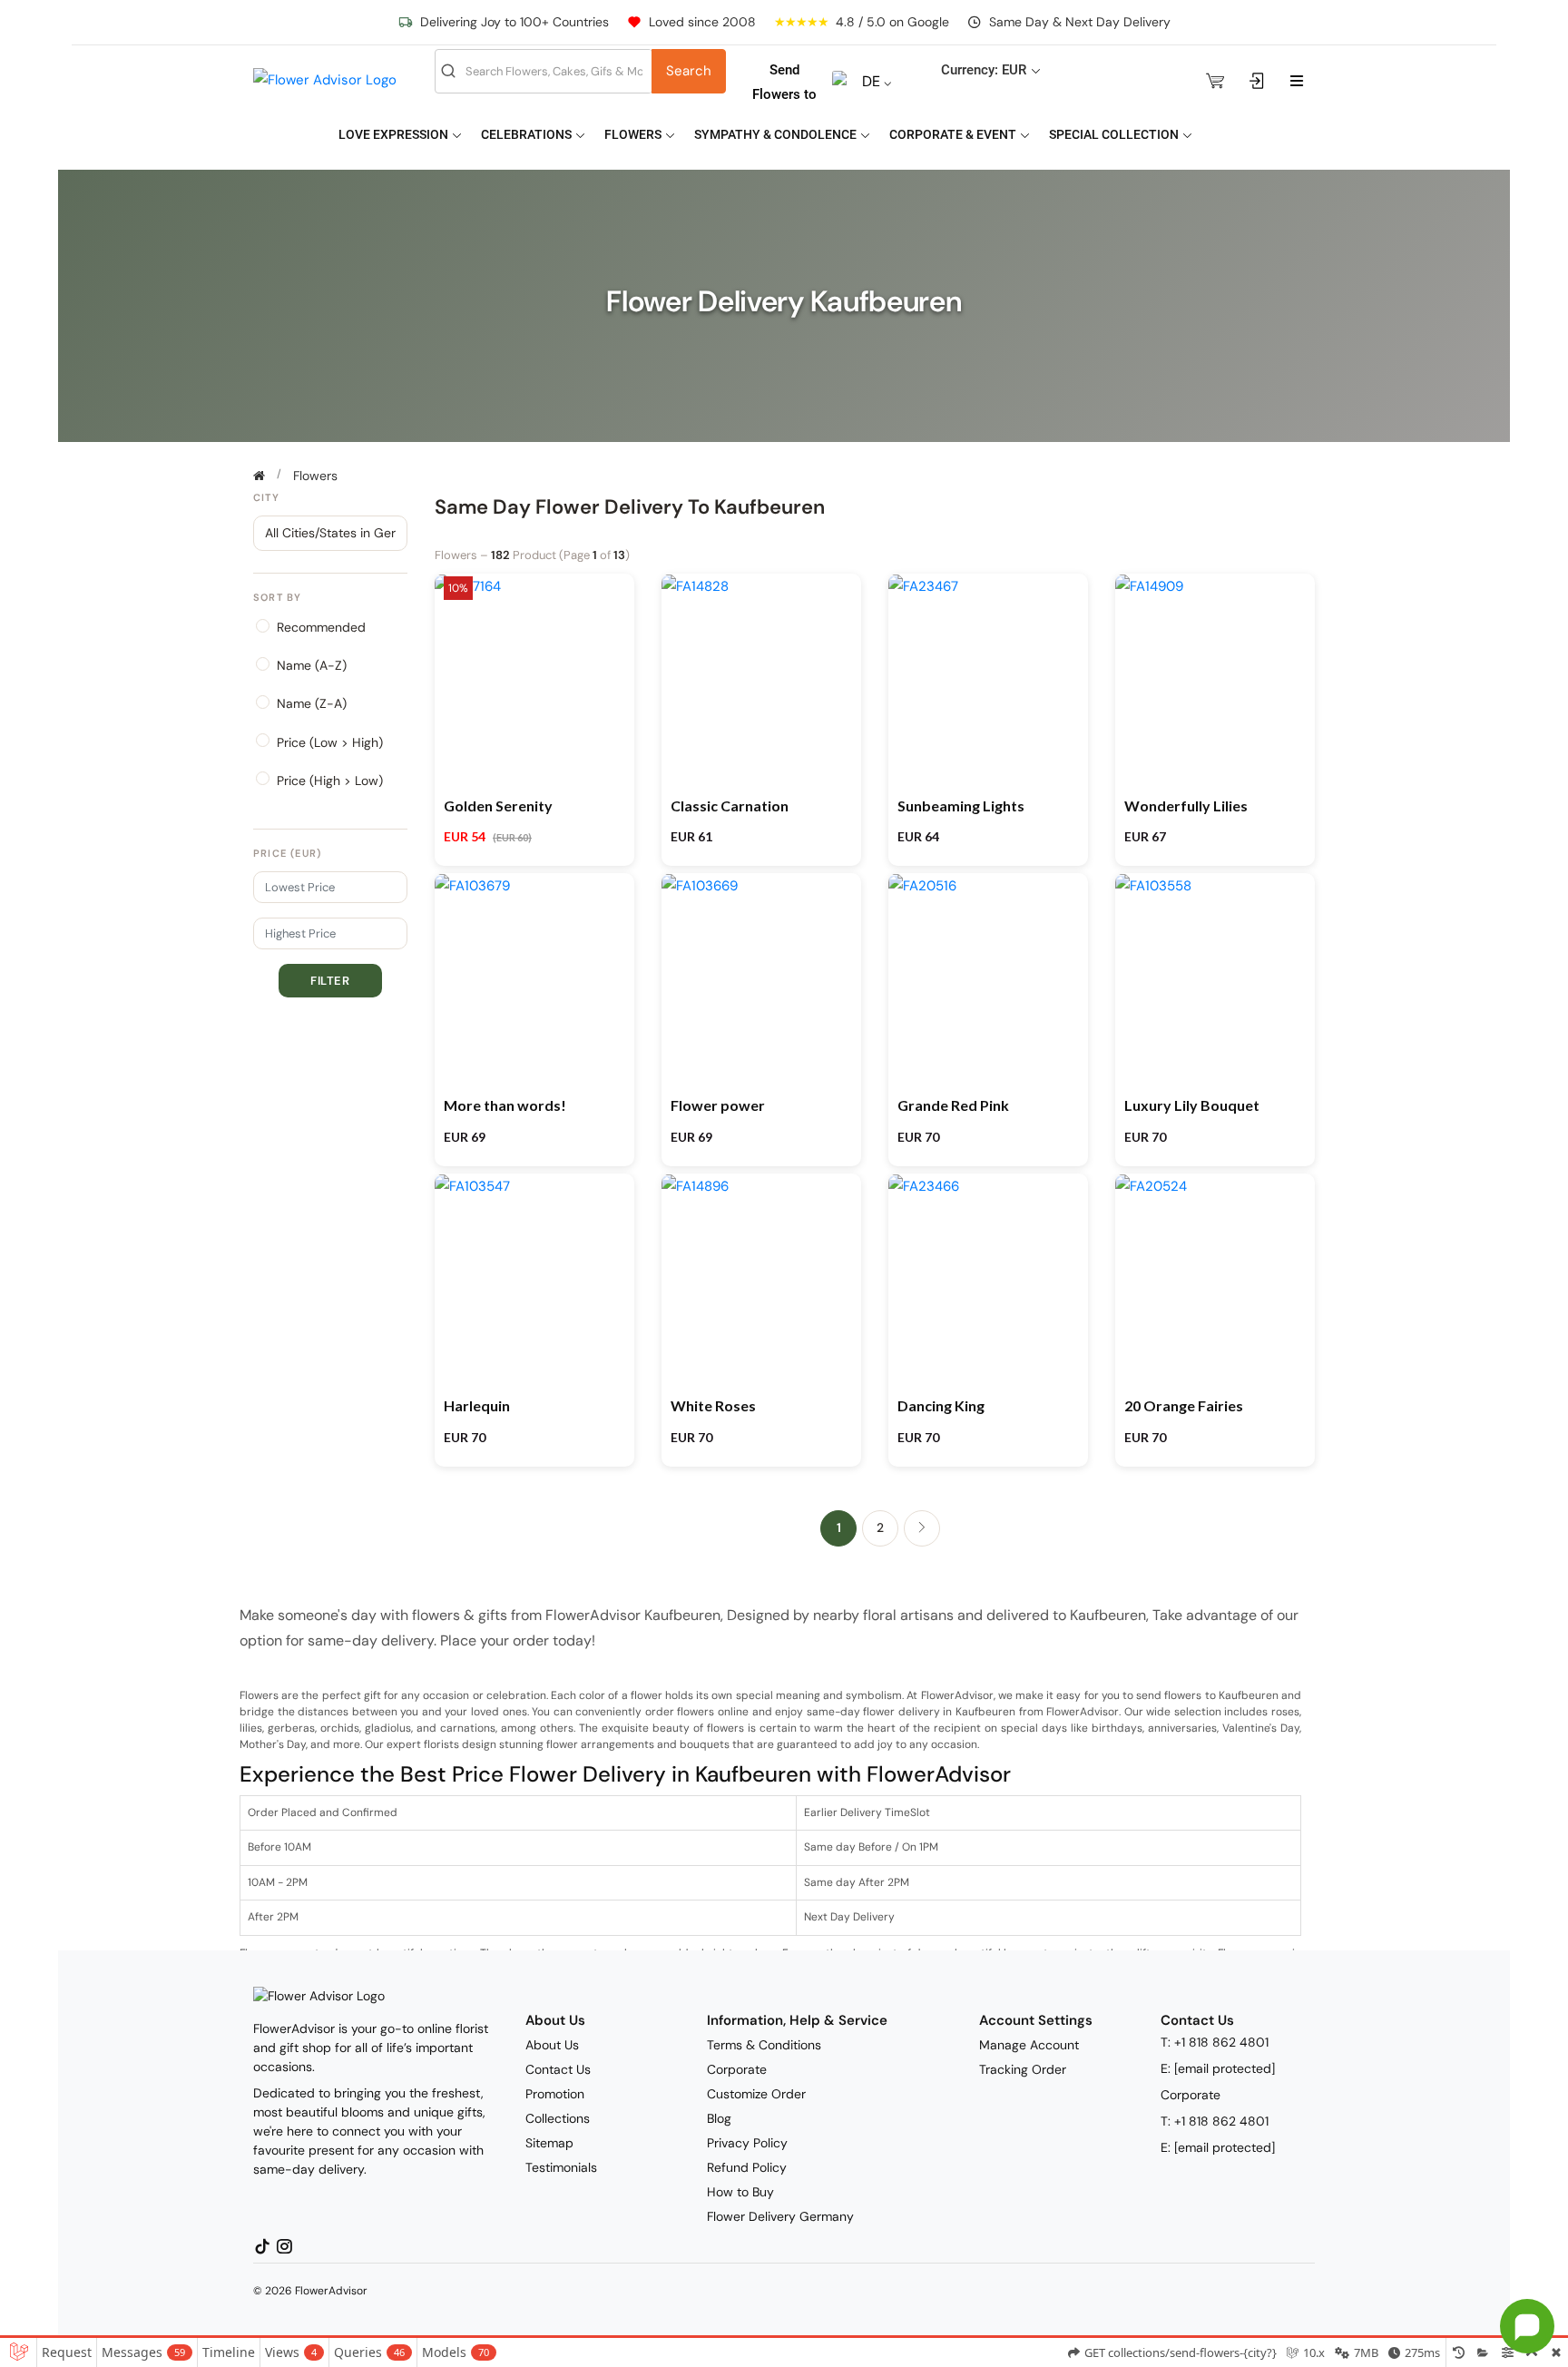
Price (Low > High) (330, 742)
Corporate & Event (954, 134)
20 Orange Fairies (1184, 1405)
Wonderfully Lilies (1186, 805)
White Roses (713, 1405)
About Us (552, 2045)
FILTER (330, 981)
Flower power (718, 1105)
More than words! (505, 1105)
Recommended (321, 627)
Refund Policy (747, 2167)
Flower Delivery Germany (780, 2216)
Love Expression (395, 134)
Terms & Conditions (764, 2045)
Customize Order (756, 2094)
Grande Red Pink (953, 1105)
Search (689, 71)
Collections (558, 2118)
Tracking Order (1023, 2069)
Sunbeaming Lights (961, 805)
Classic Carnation (730, 805)
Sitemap (549, 2143)
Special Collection (1115, 134)
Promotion (555, 2094)
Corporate (737, 2069)
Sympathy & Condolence (777, 134)
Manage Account (1029, 2045)
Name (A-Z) (312, 665)
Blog (719, 2118)
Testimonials (561, 2167)
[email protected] (1225, 2068)
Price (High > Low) (330, 781)
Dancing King (941, 1405)
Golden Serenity (498, 805)
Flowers (634, 134)
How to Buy (740, 2192)
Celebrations (528, 134)
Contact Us (558, 2069)
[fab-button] (1527, 2326)
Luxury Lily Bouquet (1192, 1105)
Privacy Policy (747, 2143)
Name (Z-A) (312, 703)
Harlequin (477, 1405)
